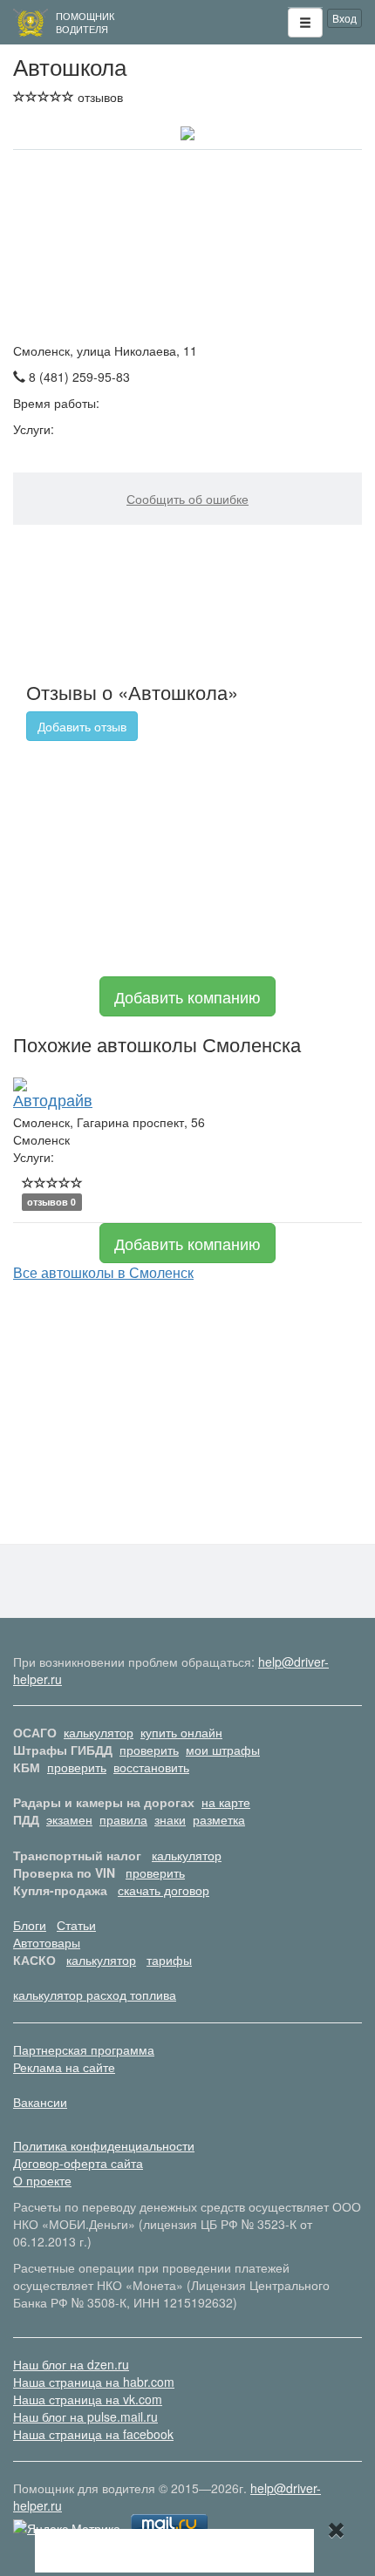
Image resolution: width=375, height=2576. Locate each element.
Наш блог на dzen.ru (71, 2364)
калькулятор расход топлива (95, 1995)
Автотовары (47, 1942)
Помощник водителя (85, 22)
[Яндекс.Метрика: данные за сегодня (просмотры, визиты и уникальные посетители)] (67, 2528)
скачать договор (164, 1890)
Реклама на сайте (64, 2067)
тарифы (169, 1960)
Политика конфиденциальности (104, 2145)
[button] (305, 23)
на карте (226, 1802)
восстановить (151, 1767)
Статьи (76, 1925)
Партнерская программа (84, 2049)
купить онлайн (181, 1732)
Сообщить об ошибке (187, 499)
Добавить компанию (187, 996)
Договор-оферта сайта (78, 2163)
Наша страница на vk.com (88, 2399)
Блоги (30, 1925)
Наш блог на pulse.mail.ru (85, 2416)
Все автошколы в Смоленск (103, 1272)
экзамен (69, 1819)
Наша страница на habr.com (94, 2382)
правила (123, 1819)
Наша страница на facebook (93, 2434)
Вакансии (40, 2102)
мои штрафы (223, 1750)
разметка (219, 1819)
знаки (170, 1819)
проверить (149, 1750)
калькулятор (99, 1732)
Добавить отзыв (82, 726)
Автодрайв (53, 1099)
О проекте (42, 2180)
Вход (344, 18)
